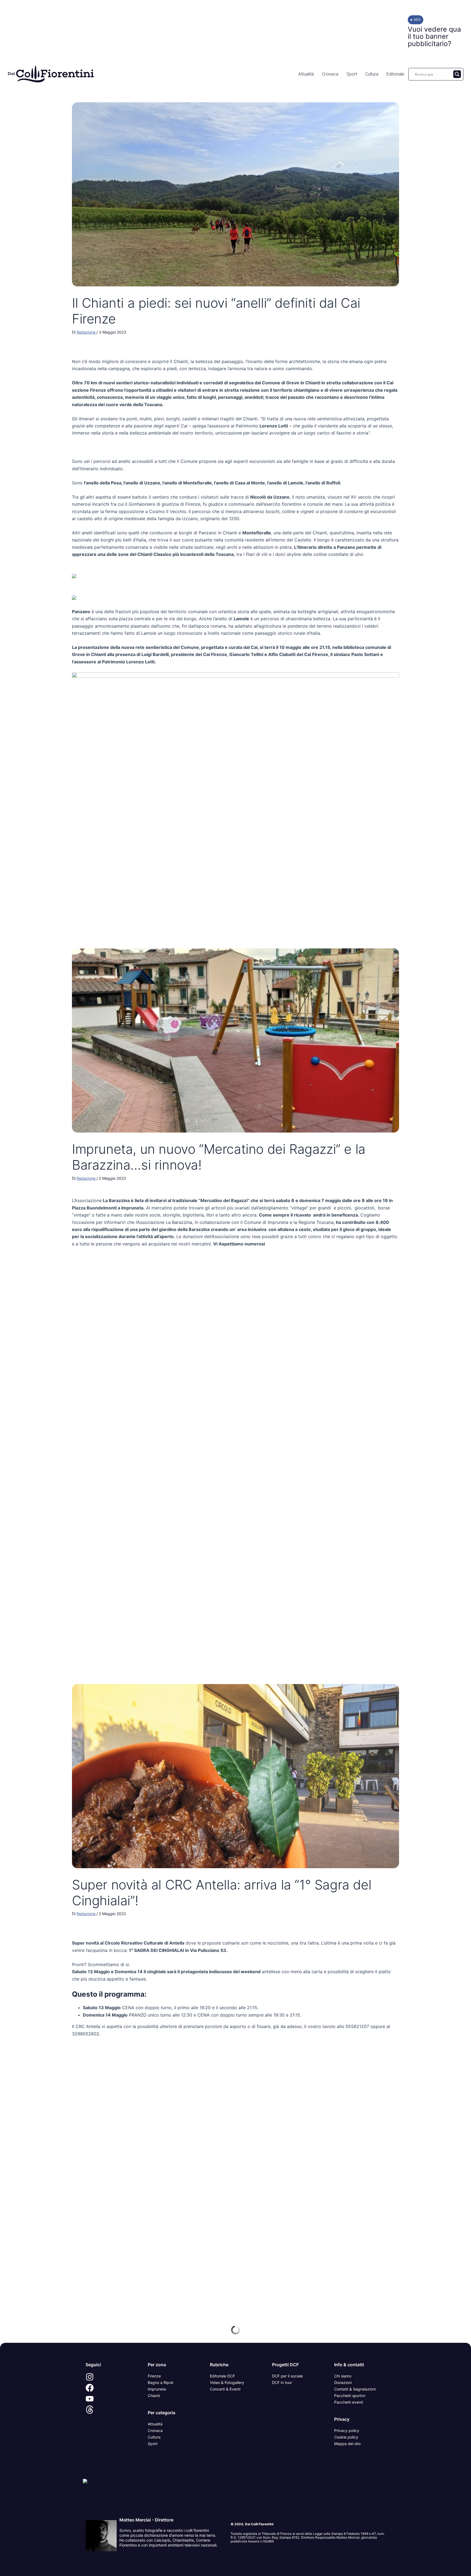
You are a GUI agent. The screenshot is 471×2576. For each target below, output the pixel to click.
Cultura (372, 74)
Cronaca (330, 74)
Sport (352, 74)
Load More (235, 2330)
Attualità (306, 74)
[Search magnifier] (457, 74)
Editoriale (395, 74)
